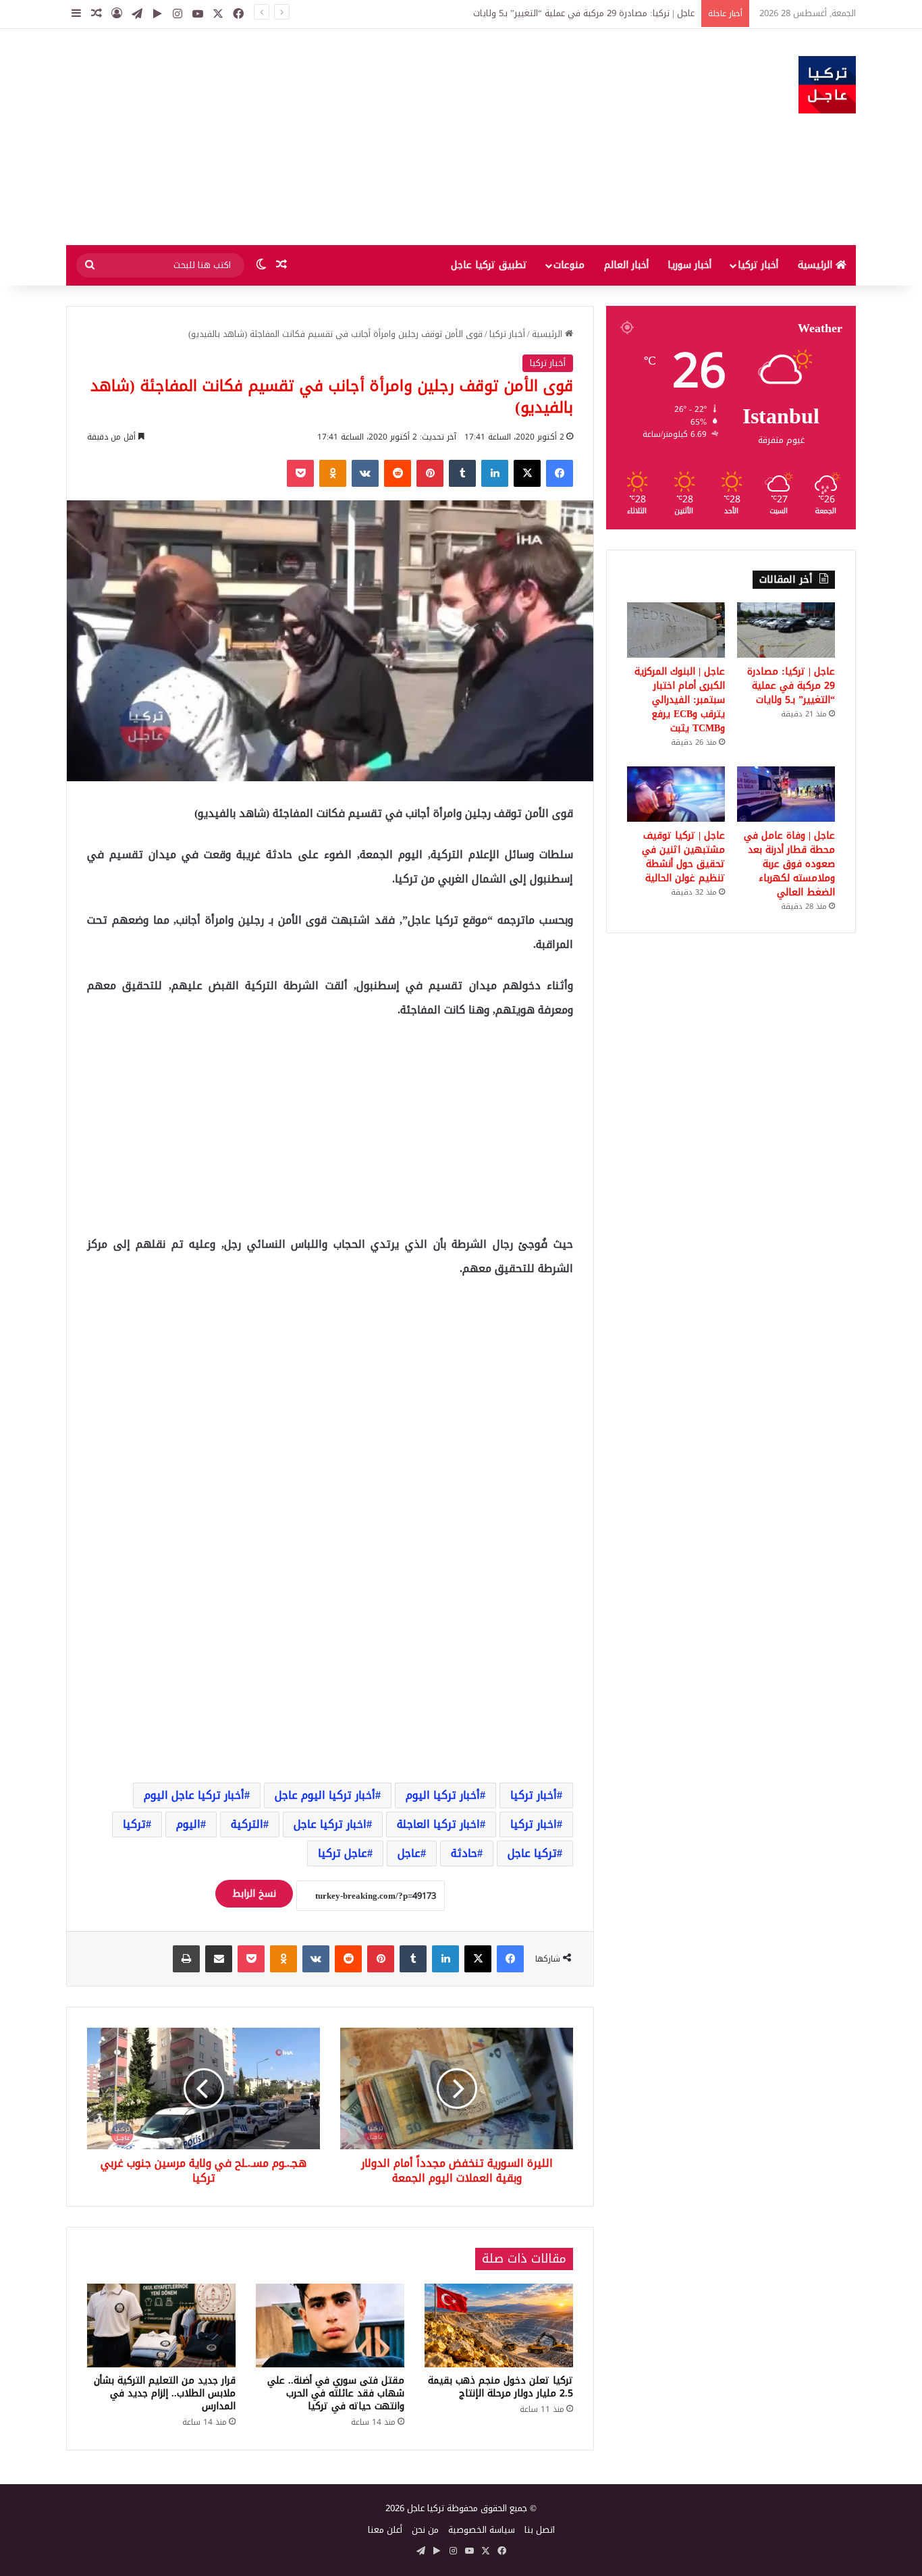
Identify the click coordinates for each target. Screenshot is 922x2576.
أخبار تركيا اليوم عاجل (325, 1795)
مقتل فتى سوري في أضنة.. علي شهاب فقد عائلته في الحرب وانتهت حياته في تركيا (336, 2393)
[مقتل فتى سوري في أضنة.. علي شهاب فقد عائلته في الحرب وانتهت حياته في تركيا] (330, 2325)
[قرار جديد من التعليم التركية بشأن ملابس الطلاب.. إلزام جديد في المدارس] (161, 2325)
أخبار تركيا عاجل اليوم (194, 1795)
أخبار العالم (626, 265)
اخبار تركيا (534, 1824)
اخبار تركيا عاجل (330, 1824)
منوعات (569, 265)
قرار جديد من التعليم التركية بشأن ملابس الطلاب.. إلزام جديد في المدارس (165, 2393)
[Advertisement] (326, 137)
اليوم (188, 1824)
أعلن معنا (385, 2530)
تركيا (134, 1824)
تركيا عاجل (532, 1853)
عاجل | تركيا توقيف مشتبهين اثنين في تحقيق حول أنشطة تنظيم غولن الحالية (683, 857)
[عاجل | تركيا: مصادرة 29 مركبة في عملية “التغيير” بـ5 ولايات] (786, 630)
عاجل (409, 1853)
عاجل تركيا (343, 1853)
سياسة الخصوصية (482, 2530)
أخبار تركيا (758, 265)
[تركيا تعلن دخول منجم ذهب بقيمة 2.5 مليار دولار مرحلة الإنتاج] (499, 2325)
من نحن (425, 2530)
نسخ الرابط (254, 1894)
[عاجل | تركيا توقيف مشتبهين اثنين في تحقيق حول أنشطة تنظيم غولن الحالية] (676, 794)
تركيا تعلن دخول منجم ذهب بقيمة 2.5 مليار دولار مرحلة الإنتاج (500, 2387)
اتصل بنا (540, 2530)
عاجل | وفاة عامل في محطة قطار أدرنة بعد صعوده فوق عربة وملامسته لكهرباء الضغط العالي (789, 864)
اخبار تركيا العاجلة (438, 1824)
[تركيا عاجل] (827, 85)
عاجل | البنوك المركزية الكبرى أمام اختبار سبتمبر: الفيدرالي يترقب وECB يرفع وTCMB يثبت (680, 700)
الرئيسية (817, 265)
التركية (247, 1824)
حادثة (464, 1853)
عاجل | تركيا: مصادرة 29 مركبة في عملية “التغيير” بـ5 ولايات (791, 686)
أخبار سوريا (689, 265)
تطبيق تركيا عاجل (489, 265)
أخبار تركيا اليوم (443, 1795)
